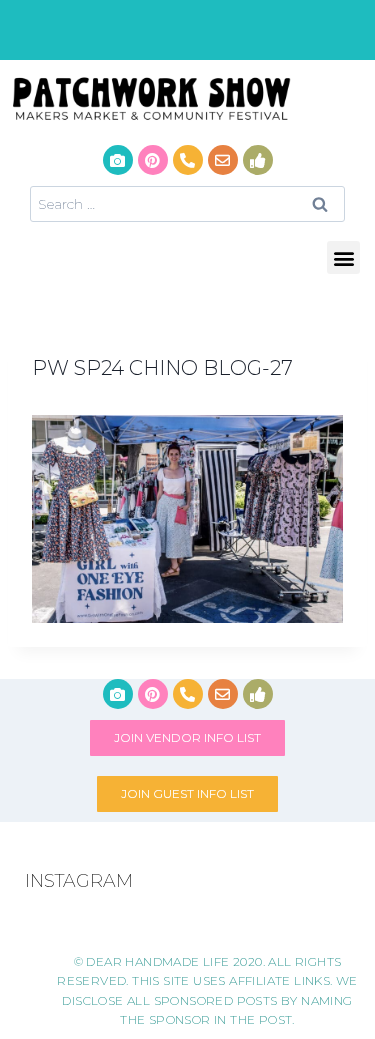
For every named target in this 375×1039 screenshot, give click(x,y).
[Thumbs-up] (258, 160)
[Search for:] (187, 203)
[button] (343, 257)
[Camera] (118, 160)
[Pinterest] (153, 160)
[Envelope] (223, 160)
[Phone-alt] (188, 160)
